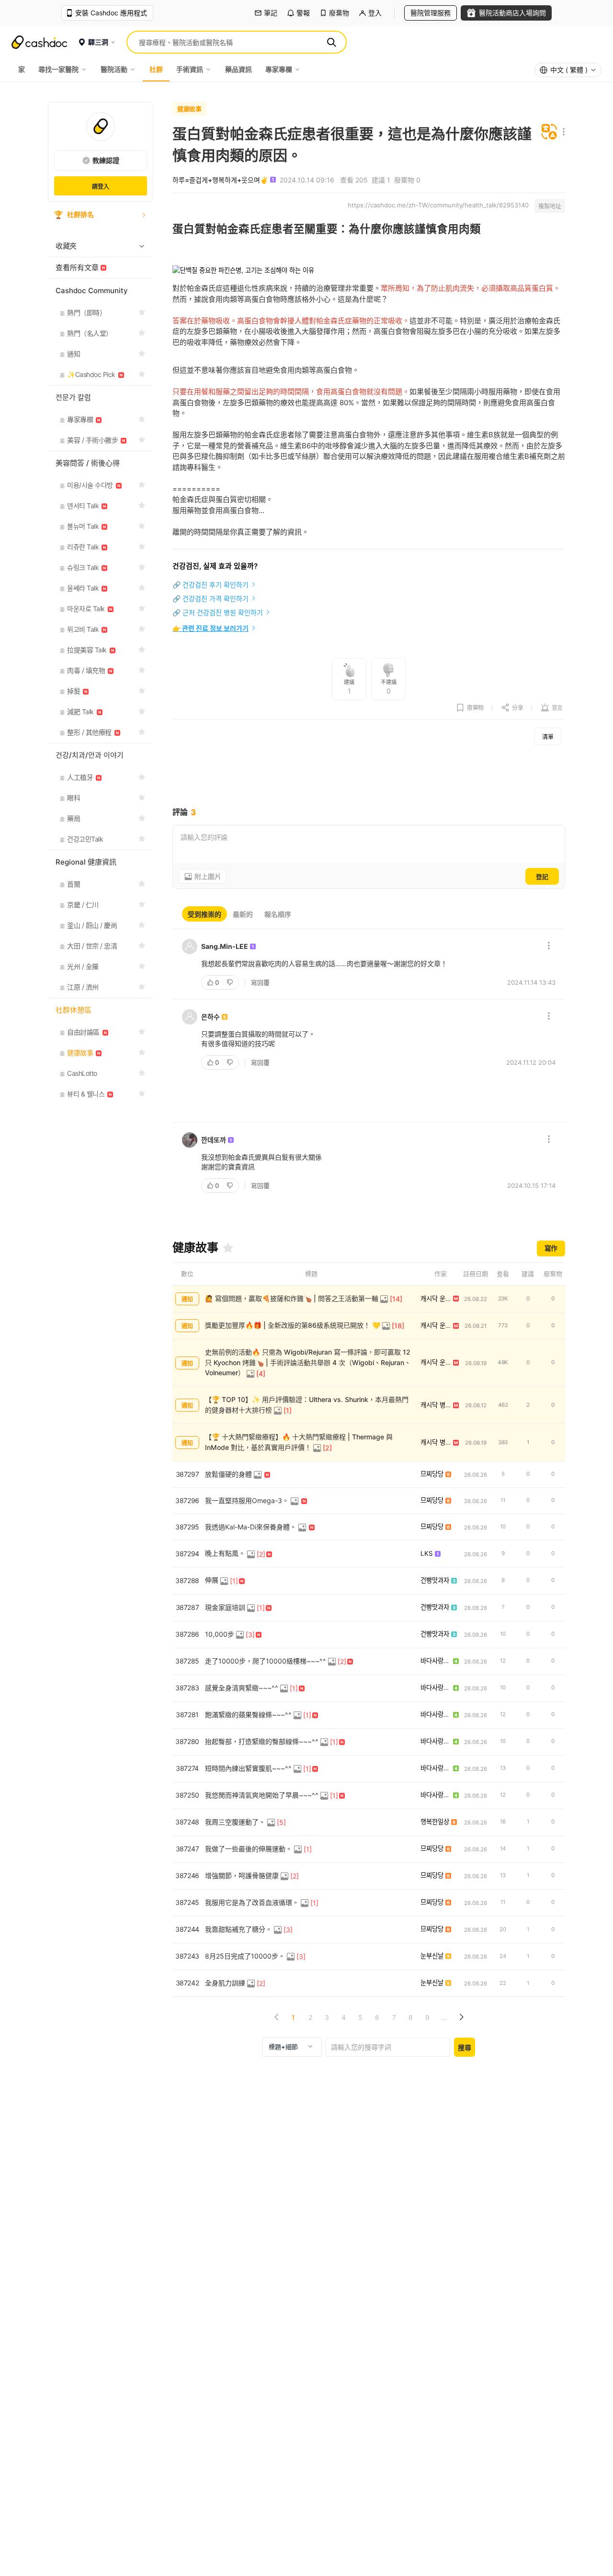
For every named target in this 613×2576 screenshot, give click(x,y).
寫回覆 (260, 982)
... (444, 2017)
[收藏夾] (228, 1248)
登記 (542, 877)
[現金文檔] (39, 42)
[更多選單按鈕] (562, 132)
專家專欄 (279, 69)
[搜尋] (331, 42)
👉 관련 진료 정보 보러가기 (210, 628)
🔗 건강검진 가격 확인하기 (210, 598)
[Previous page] (277, 2017)
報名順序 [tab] (278, 914)
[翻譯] (549, 132)
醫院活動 (114, 69)
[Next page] (461, 2017)
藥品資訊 (238, 69)
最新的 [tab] (243, 914)
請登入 (101, 187)
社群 (156, 69)
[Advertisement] (369, 776)
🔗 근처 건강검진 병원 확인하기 (218, 612)
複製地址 (550, 206)
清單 (548, 737)
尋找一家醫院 (58, 69)
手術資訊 (190, 69)
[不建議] (231, 982)
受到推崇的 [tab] (204, 914)
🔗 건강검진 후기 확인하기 (210, 585)
